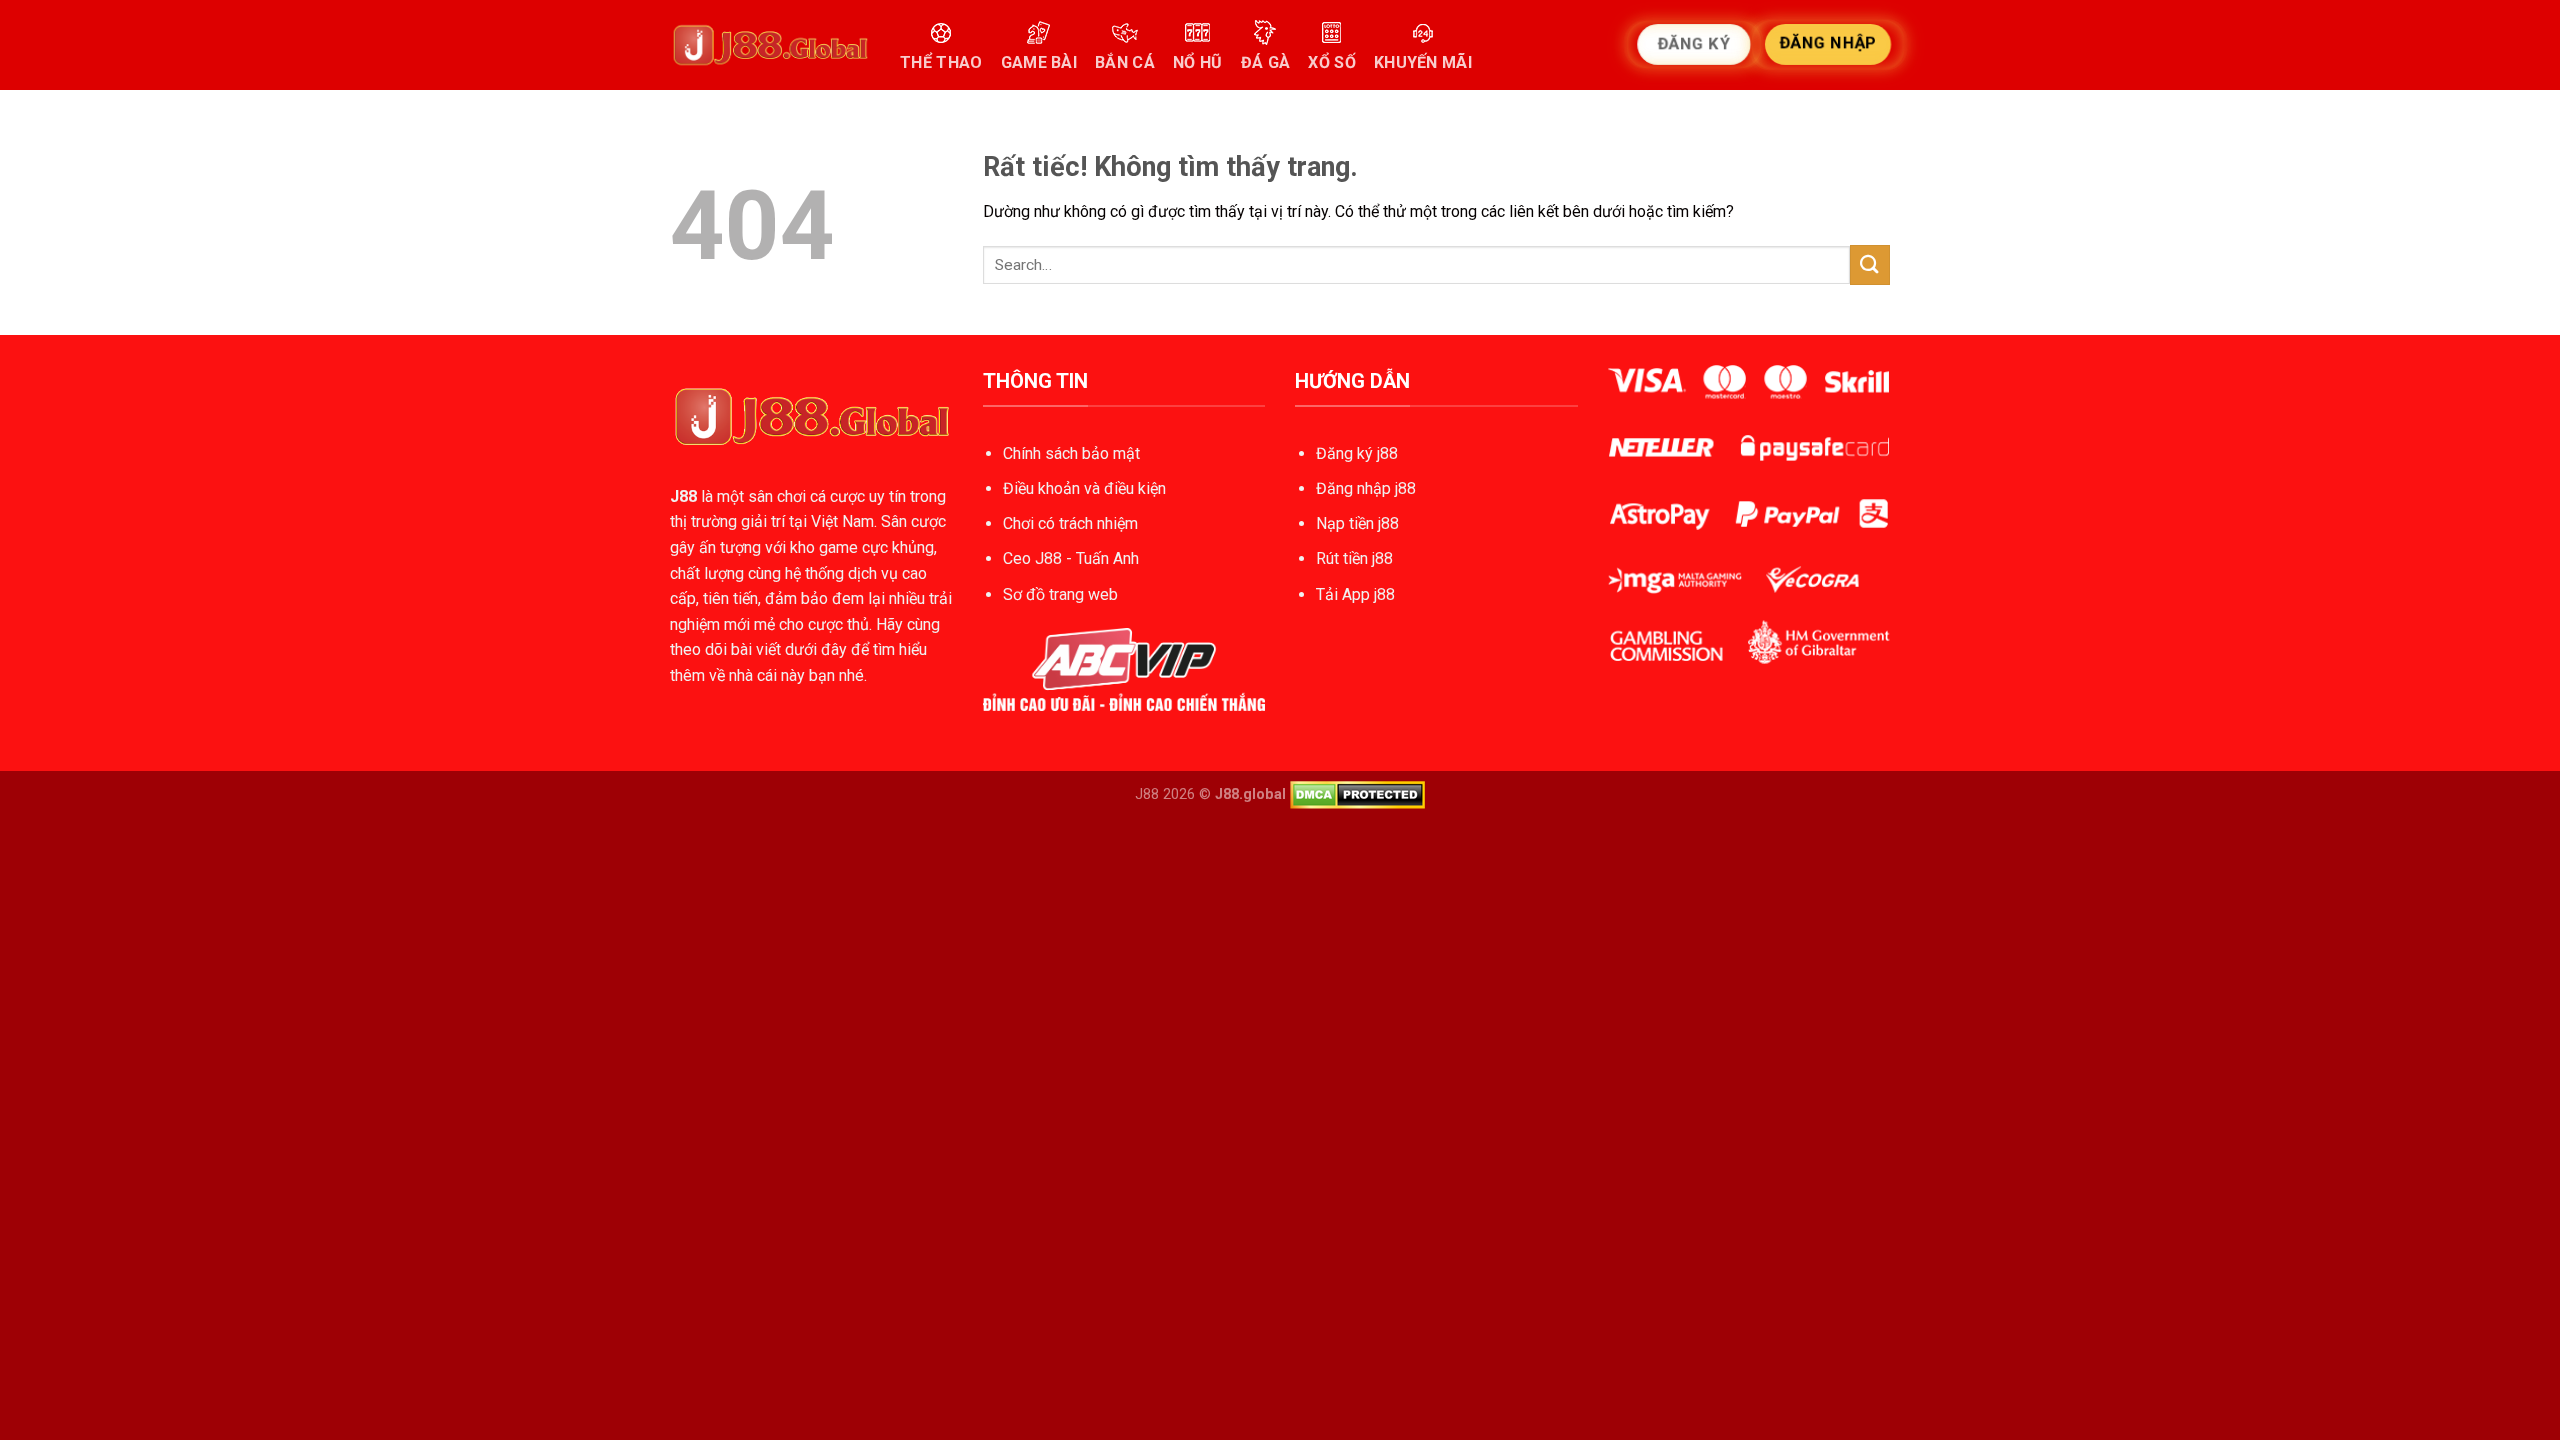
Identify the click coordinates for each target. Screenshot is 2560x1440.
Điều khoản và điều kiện (1084, 488)
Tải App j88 (1355, 594)
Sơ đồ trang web (1060, 594)
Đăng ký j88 (1357, 453)
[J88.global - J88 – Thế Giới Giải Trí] (770, 45)
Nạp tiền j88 (1357, 523)
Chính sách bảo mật (1071, 453)
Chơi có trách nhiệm (1070, 523)
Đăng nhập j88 (1366, 488)
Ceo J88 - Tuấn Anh (1071, 558)
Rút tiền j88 (1354, 558)
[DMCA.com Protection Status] (1357, 794)
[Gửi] (1870, 264)
